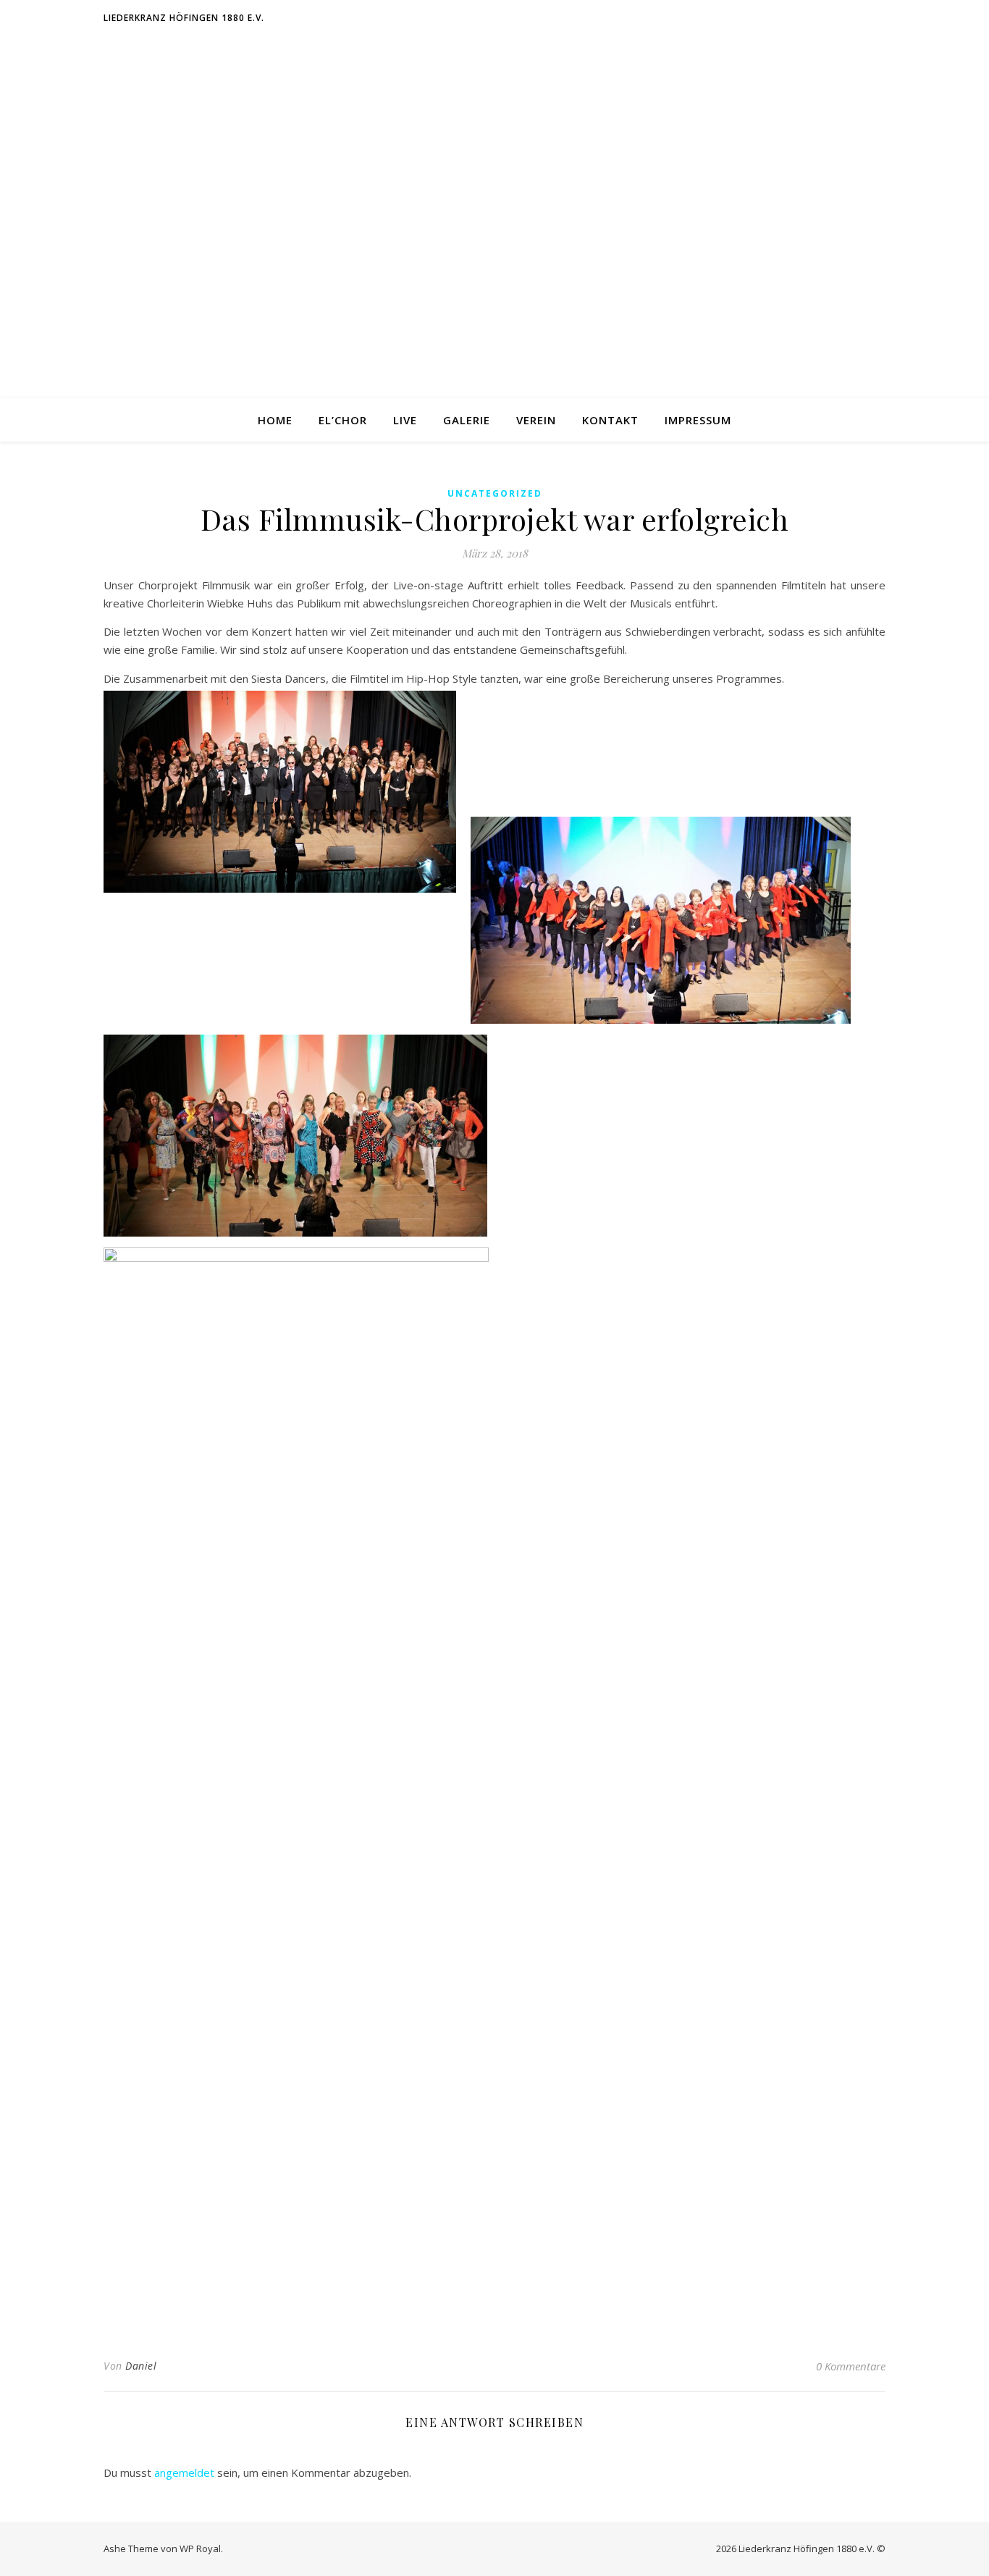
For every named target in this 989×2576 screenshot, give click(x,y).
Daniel (141, 2366)
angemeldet (184, 2472)
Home (275, 420)
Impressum (698, 420)
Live (405, 420)
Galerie (467, 420)
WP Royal (200, 2548)
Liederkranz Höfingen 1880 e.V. (184, 18)
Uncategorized (495, 493)
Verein (536, 420)
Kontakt (610, 420)
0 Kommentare (851, 2366)
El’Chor (343, 420)
